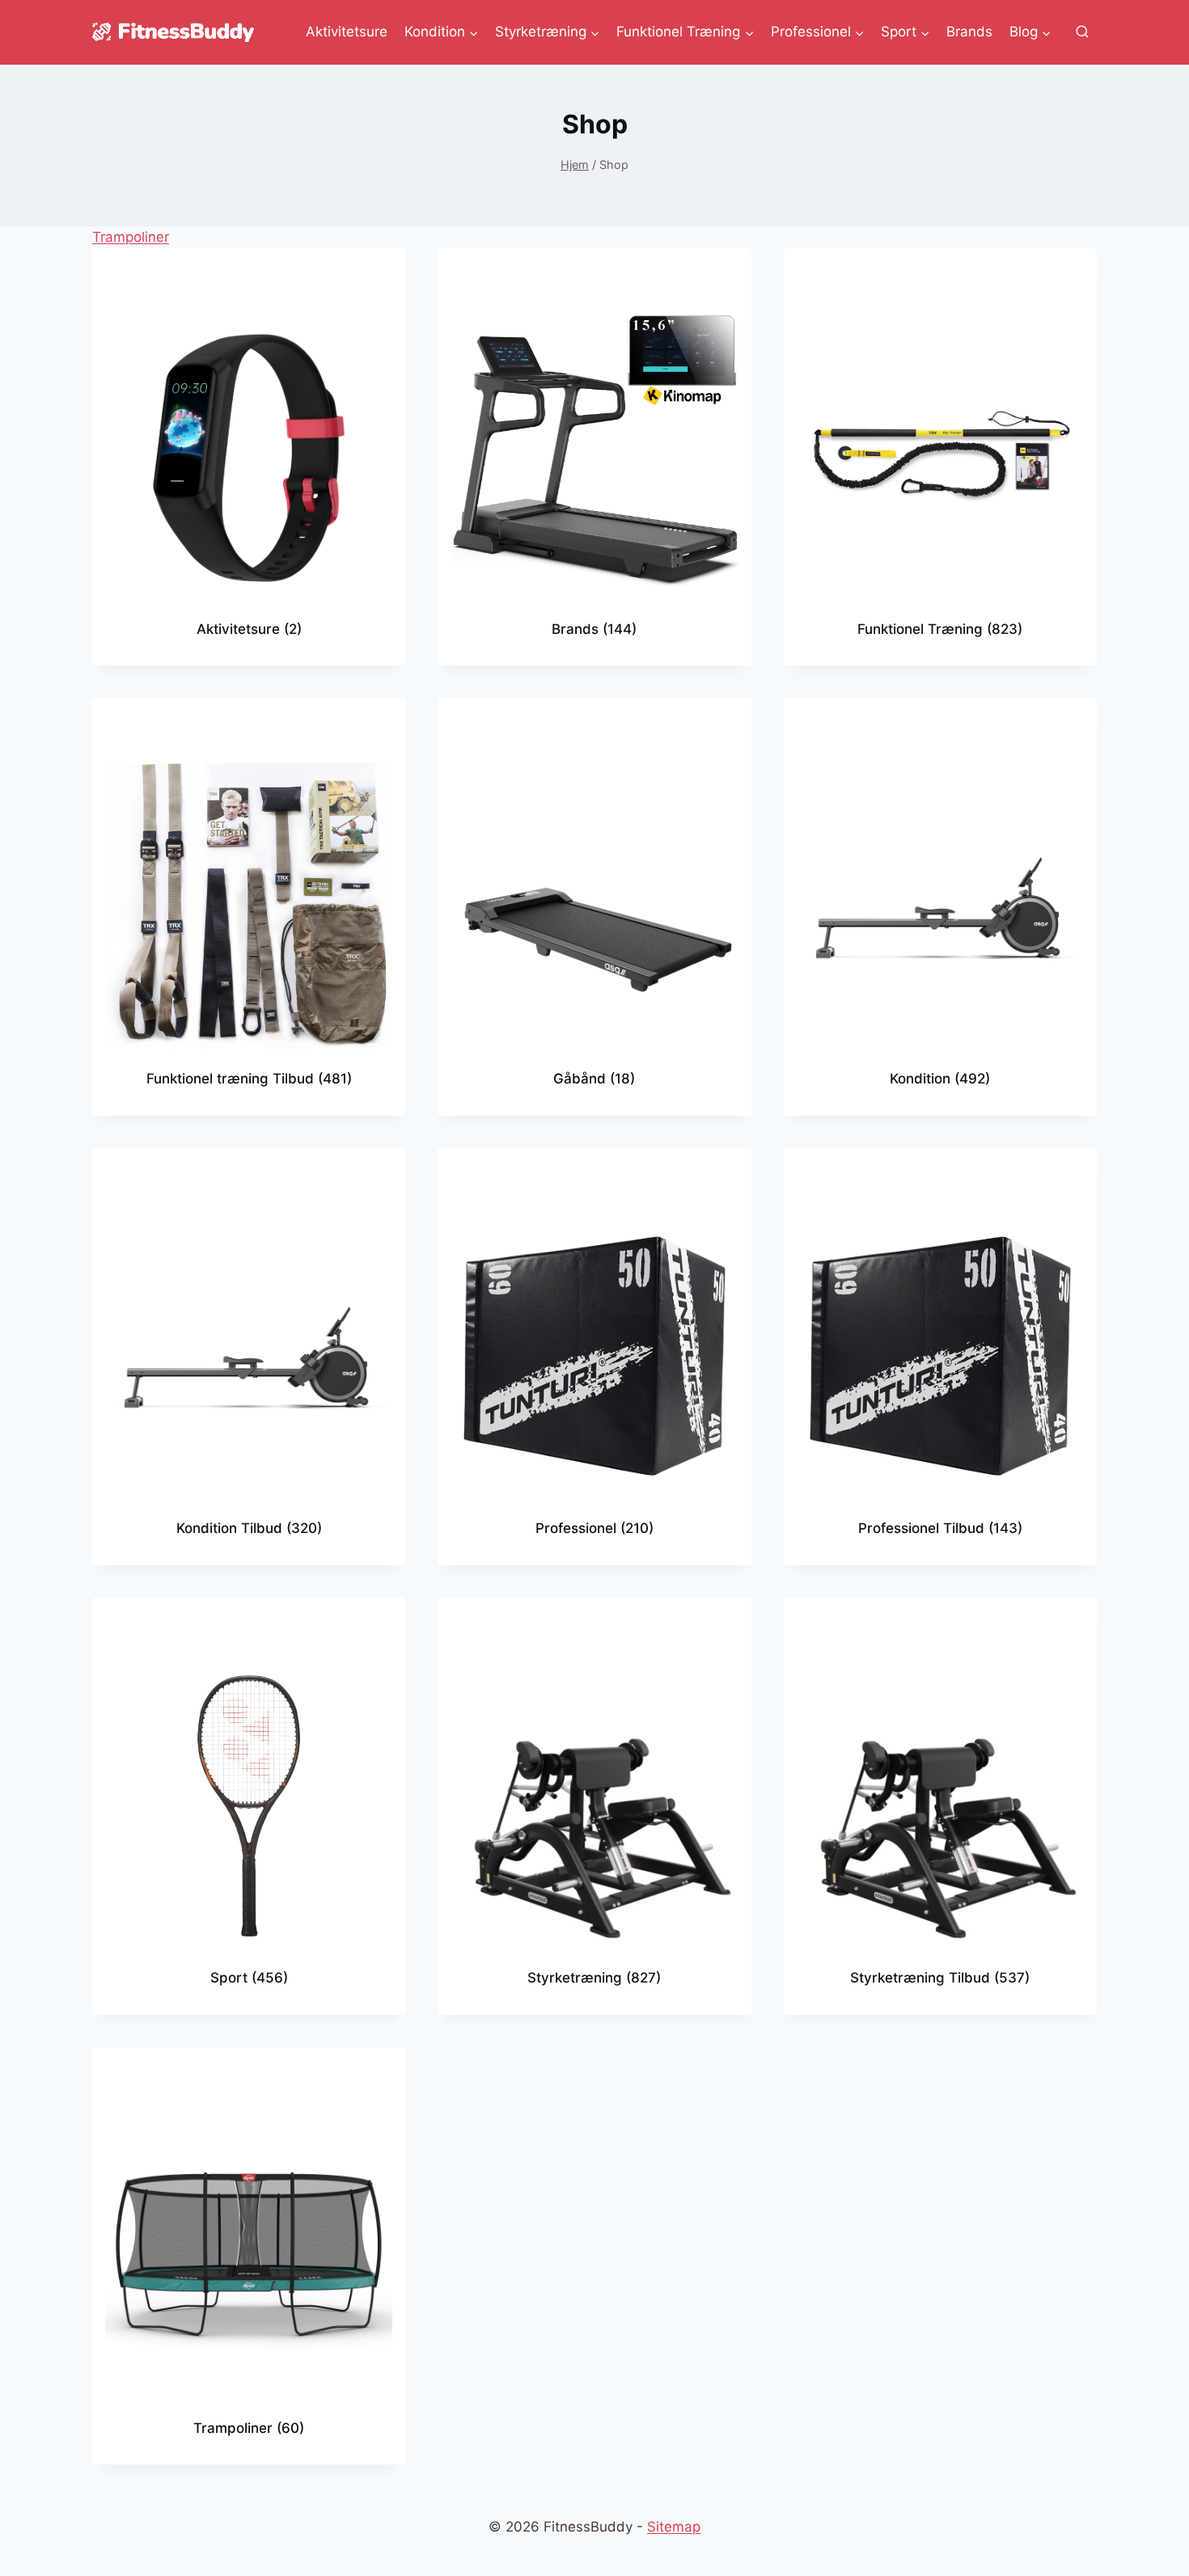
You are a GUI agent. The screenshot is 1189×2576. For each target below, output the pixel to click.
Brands (969, 32)
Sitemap (674, 2527)
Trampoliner (131, 237)
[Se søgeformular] (1082, 32)
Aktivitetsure (347, 32)
